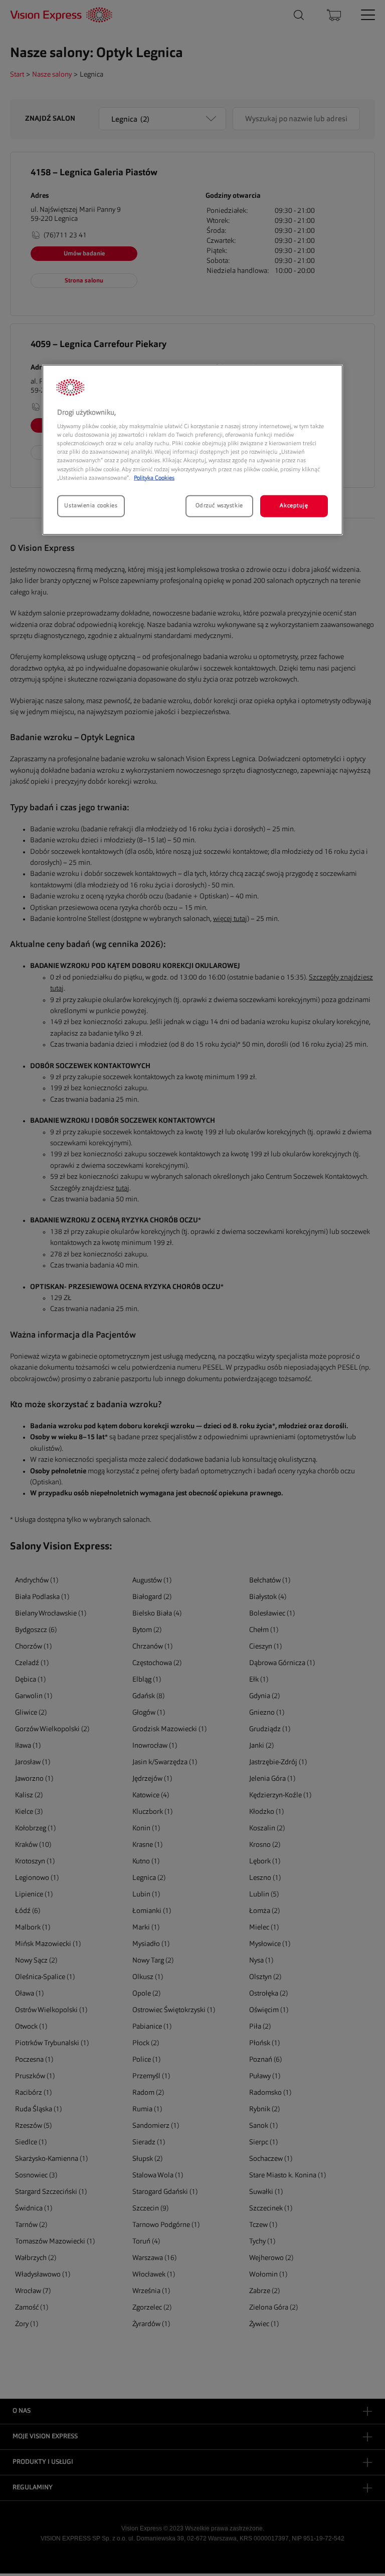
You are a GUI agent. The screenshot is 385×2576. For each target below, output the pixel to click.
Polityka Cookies (154, 478)
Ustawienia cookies (91, 505)
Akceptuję (294, 505)
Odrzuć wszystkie (219, 505)
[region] (192, 449)
